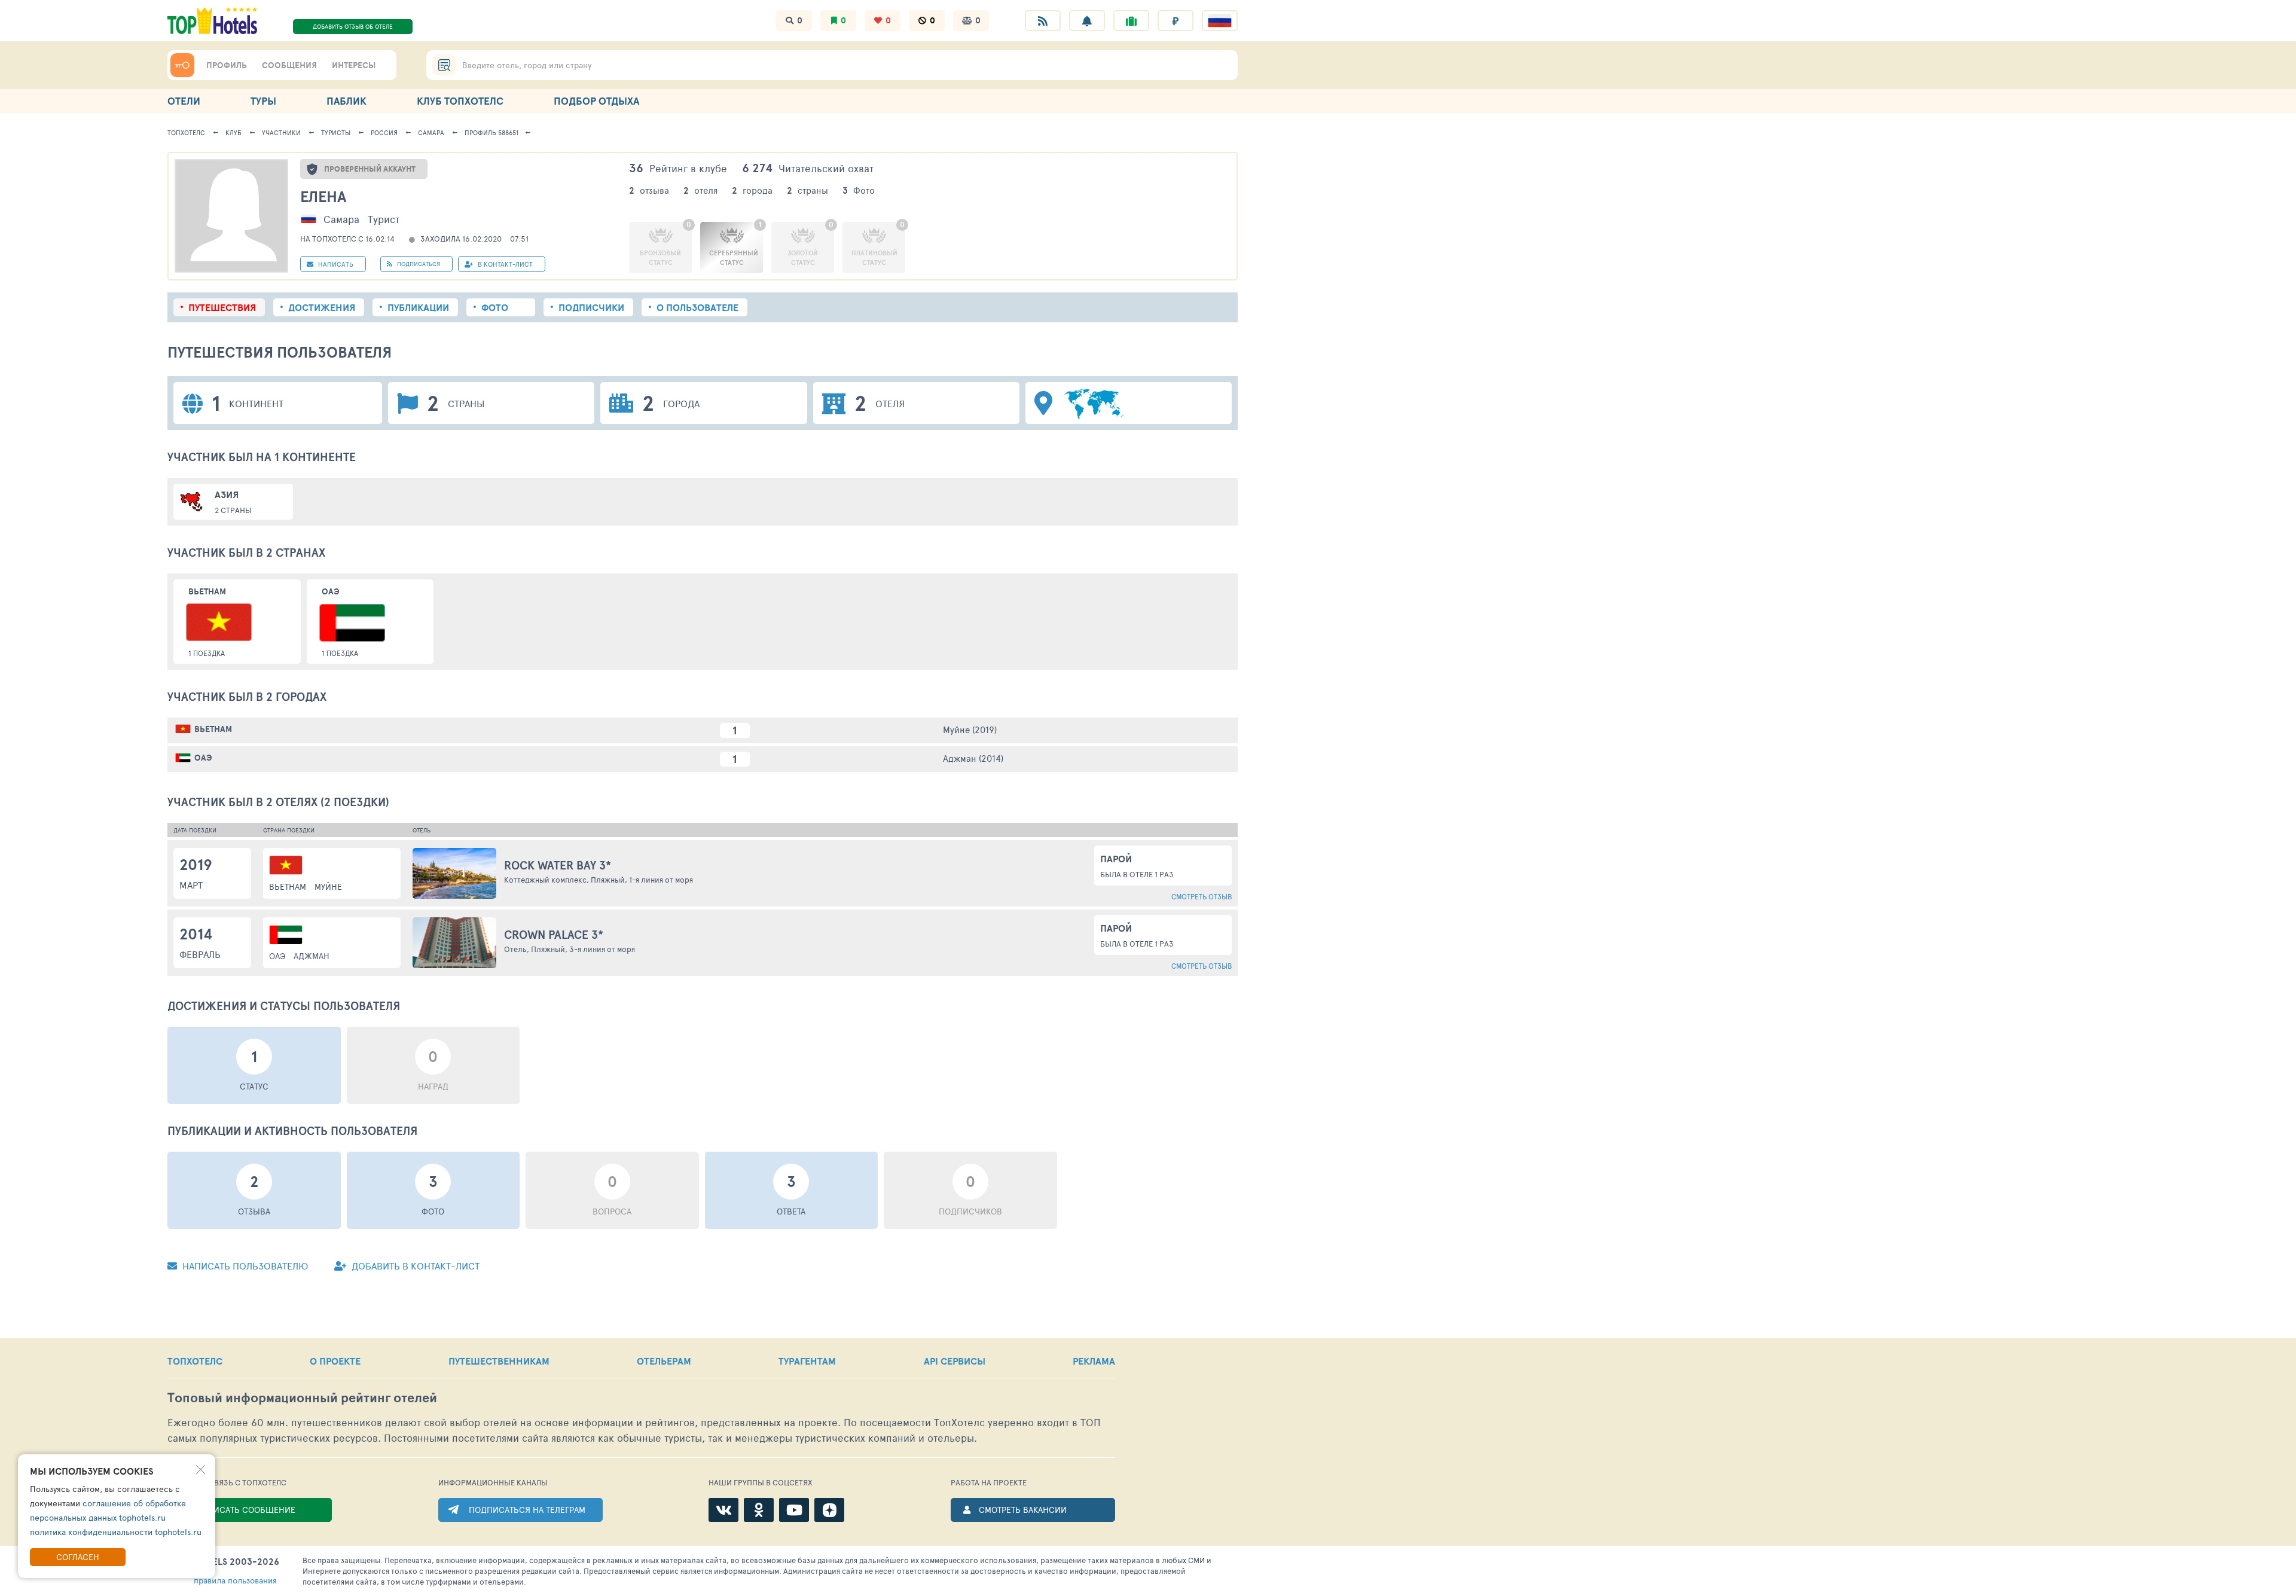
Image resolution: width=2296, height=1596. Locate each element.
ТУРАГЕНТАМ (807, 1361)
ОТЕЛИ (184, 101)
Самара (431, 132)
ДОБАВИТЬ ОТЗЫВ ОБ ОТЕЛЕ (353, 26)
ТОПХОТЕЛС (195, 1361)
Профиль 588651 (491, 132)
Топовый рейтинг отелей (302, 1398)
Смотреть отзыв (1202, 896)
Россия (384, 132)
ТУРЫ (263, 101)
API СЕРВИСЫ (955, 1361)
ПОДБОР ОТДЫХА (596, 101)
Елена (323, 196)
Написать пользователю (244, 1266)
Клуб (233, 132)
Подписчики (591, 307)
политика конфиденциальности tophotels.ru (116, 1532)
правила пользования (235, 1580)
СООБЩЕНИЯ (289, 65)
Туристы (336, 132)
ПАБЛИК (346, 101)
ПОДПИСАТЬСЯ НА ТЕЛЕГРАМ (527, 1510)
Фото (495, 307)
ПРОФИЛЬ (227, 65)
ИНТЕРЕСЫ (354, 65)
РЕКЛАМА (1094, 1361)
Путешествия (222, 307)
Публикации (418, 307)
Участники (281, 132)
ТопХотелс (186, 132)
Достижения (322, 307)
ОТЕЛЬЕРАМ (664, 1361)
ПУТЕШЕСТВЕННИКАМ (499, 1361)
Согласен (78, 1557)
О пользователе (697, 307)
